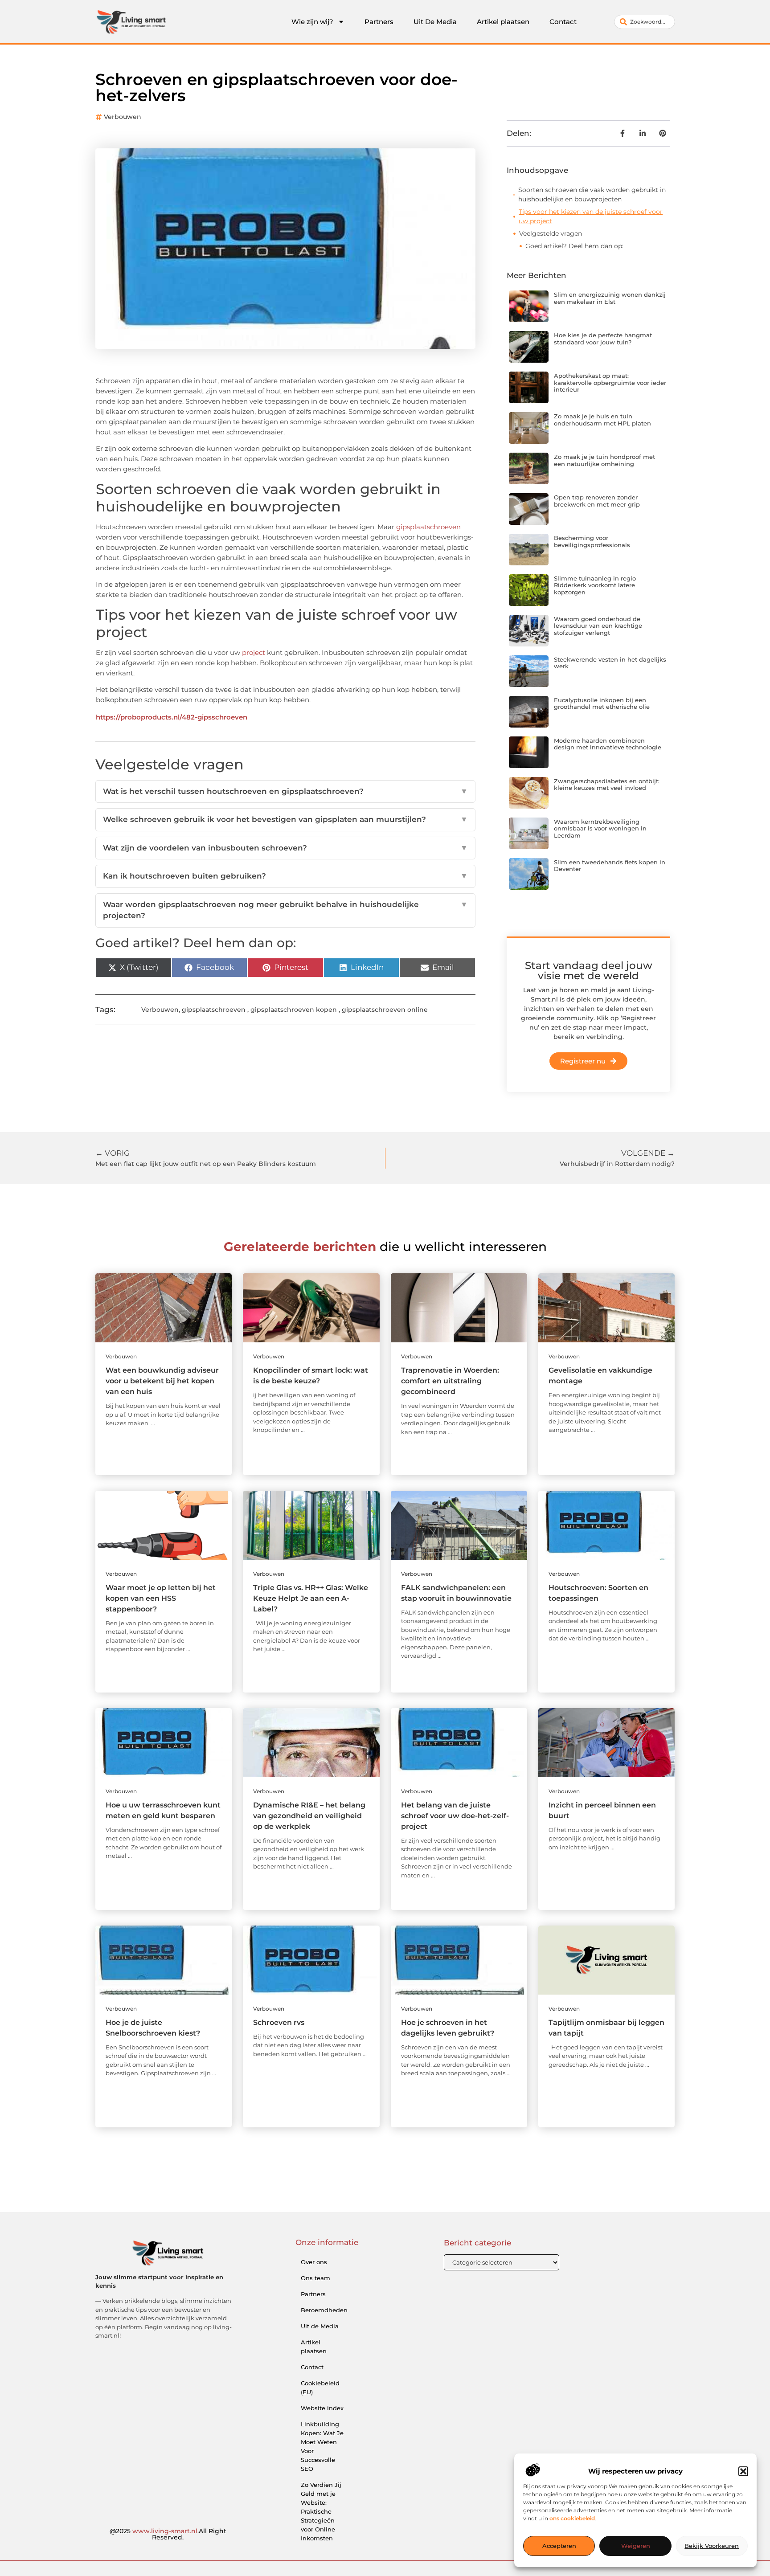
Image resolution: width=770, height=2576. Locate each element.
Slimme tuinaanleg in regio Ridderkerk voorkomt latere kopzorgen (595, 585)
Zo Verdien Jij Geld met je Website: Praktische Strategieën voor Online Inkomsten (321, 2511)
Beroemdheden (324, 2310)
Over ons (314, 2262)
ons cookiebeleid (572, 2519)
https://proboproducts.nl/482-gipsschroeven (172, 717)
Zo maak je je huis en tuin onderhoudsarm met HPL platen (602, 420)
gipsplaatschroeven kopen (294, 1010)
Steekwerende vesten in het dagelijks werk (610, 663)
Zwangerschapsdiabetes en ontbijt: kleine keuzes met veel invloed (607, 785)
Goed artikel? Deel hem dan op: (574, 246)
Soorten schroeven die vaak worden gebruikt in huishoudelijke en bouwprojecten (592, 194)
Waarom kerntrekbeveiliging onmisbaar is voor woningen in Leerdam (600, 828)
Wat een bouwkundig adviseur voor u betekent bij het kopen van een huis (162, 1381)
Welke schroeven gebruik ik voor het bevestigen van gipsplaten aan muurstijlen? (285, 819)
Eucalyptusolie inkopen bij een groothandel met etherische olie (602, 703)
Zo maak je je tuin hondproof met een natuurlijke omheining (604, 460)
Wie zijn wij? (312, 22)
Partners (379, 22)
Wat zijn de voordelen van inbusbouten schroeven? (285, 848)
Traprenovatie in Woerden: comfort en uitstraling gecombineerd (450, 1381)
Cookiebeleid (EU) (320, 2388)
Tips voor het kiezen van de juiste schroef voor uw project (591, 216)
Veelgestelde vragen (551, 233)
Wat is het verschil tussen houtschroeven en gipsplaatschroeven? (285, 791)
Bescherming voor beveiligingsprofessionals (592, 541)
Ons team (315, 2278)
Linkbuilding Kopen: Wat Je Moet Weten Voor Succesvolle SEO (322, 2446)
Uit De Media (435, 22)
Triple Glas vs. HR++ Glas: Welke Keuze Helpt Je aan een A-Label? (311, 1598)
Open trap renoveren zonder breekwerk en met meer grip (597, 501)
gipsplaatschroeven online (385, 1010)
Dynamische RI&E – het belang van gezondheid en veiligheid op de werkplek (309, 1816)
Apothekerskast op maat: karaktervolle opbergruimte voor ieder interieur (610, 382)
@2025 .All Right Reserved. (168, 2534)
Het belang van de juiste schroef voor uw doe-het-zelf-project (455, 1816)
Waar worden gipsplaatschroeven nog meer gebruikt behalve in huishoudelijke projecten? (285, 910)
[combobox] (645, 22)
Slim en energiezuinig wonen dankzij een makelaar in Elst (610, 298)
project (254, 652)
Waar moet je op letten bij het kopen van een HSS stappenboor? (161, 1598)
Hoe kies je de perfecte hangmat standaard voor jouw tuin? (603, 339)
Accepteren (559, 2546)
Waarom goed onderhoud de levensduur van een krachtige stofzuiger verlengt (598, 626)
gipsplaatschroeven (428, 527)
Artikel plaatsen (503, 22)
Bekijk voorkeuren (712, 2546)
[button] (743, 2471)
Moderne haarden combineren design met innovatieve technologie (608, 744)
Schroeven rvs (279, 2022)
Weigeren (636, 2546)
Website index (322, 2408)
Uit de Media (320, 2326)
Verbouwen (123, 117)
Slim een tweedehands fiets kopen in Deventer (610, 866)
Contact (563, 22)
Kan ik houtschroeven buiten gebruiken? (285, 876)
